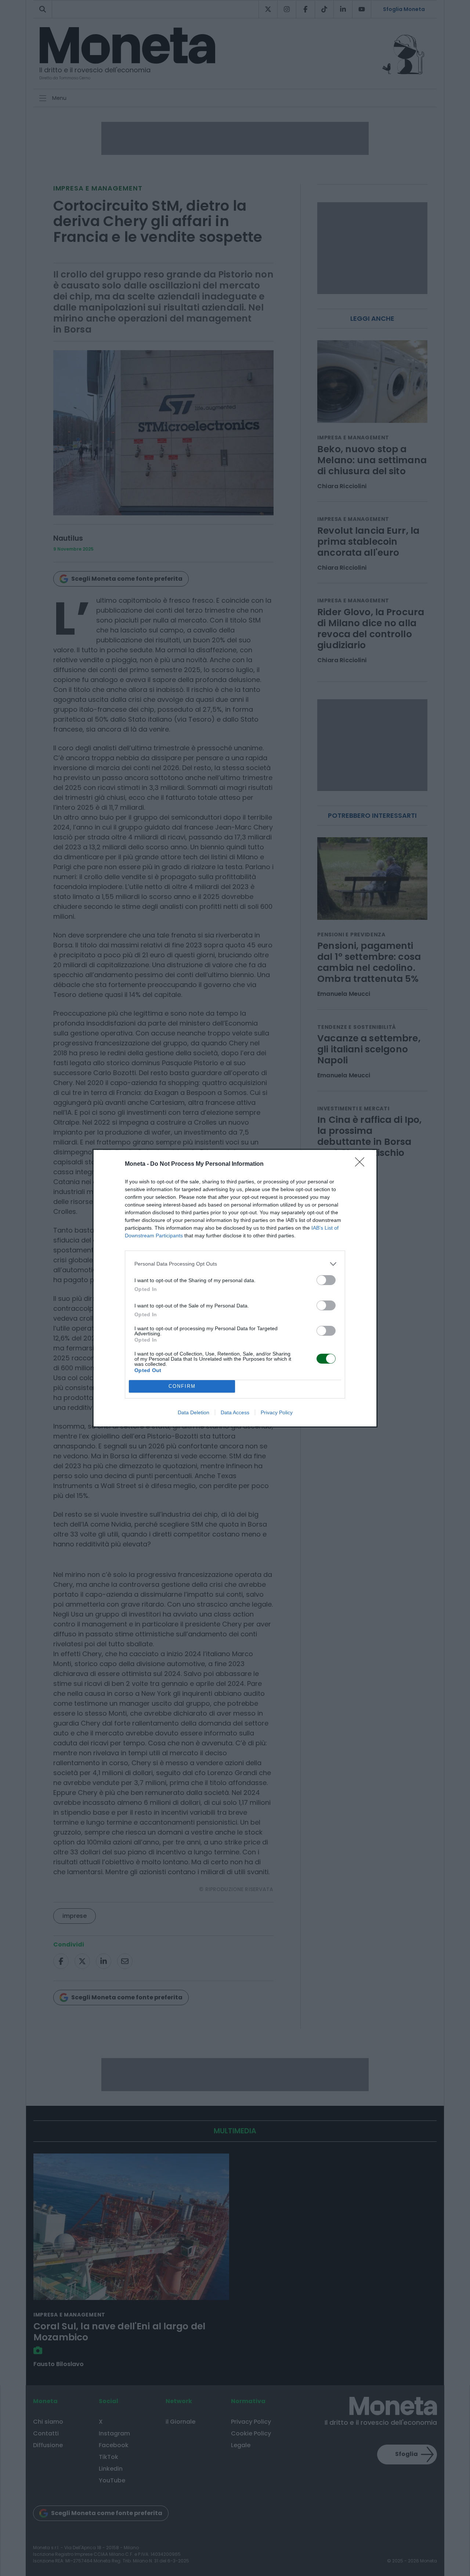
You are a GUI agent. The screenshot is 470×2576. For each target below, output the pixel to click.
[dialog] (235, 1288)
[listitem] (235, 1264)
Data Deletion (194, 1412)
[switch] (326, 1280)
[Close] (362, 1164)
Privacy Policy (277, 1412)
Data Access (235, 1412)
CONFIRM (182, 1386)
